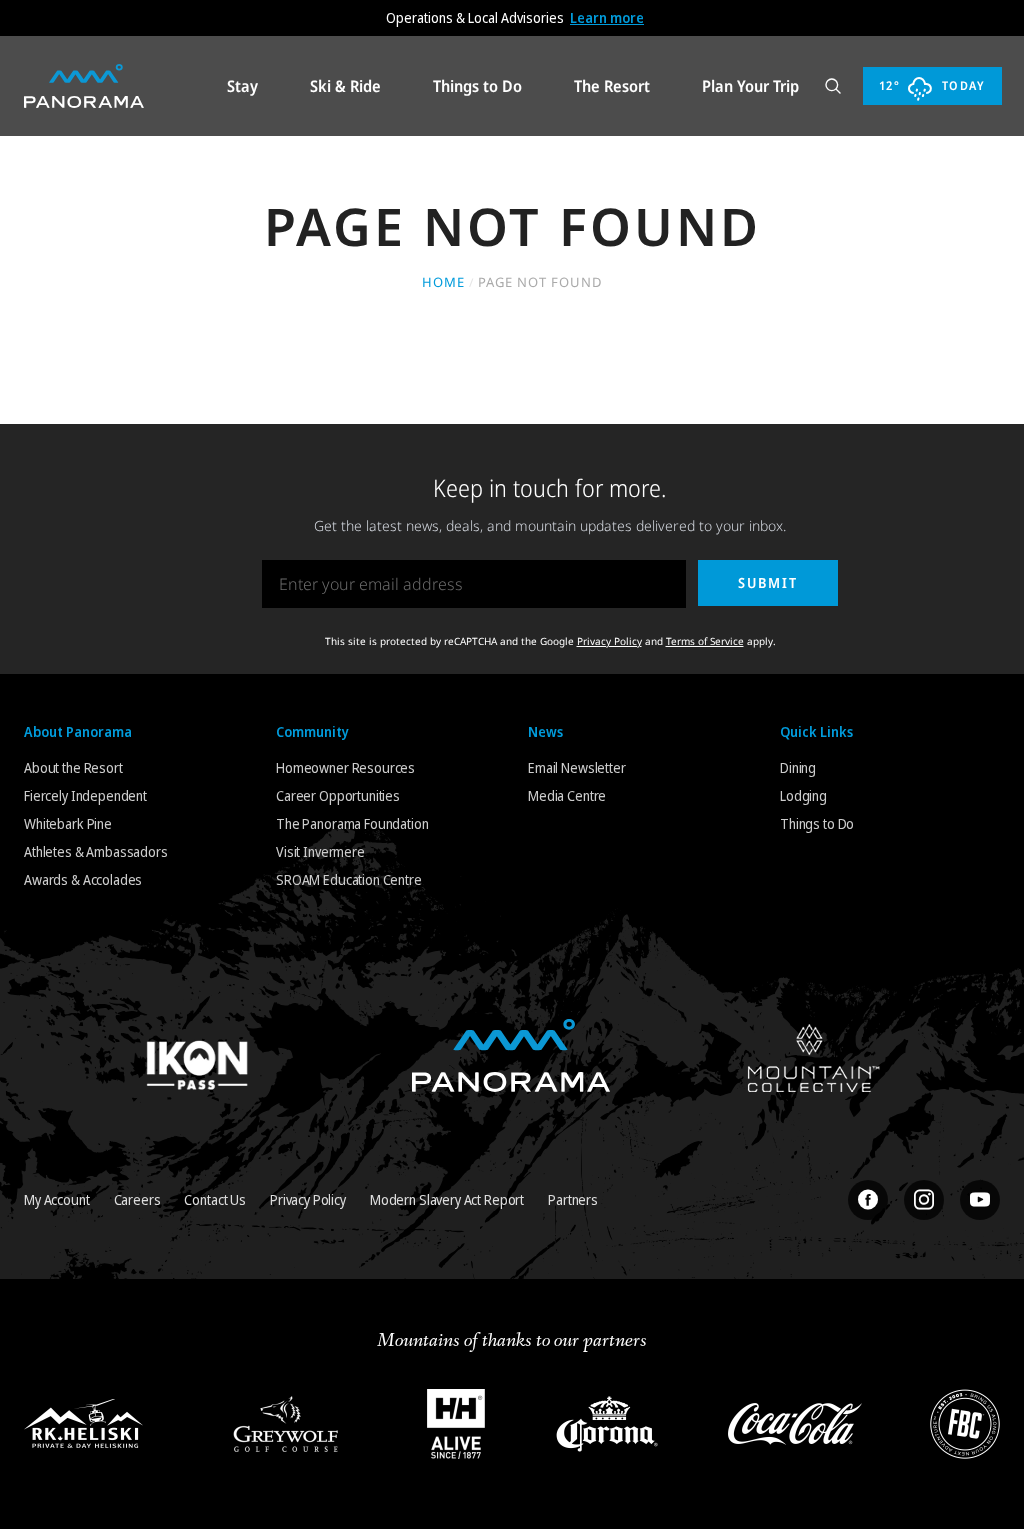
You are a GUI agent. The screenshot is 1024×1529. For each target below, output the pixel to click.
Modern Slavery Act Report (447, 1199)
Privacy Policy (609, 641)
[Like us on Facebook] (868, 1200)
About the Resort (73, 767)
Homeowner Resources (345, 767)
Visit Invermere (320, 851)
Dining (798, 767)
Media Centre (567, 795)
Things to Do (817, 823)
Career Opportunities (338, 795)
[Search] (833, 86)
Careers (137, 1199)
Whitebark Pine (68, 823)
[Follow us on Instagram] (924, 1200)
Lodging (803, 795)
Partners (573, 1199)
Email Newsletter (577, 767)
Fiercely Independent (85, 795)
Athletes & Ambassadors (96, 851)
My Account (57, 1199)
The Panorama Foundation (352, 823)
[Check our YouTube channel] (980, 1200)
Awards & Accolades (83, 879)
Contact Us (215, 1199)
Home (443, 282)
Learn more (607, 17)
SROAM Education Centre (349, 879)
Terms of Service (705, 641)
